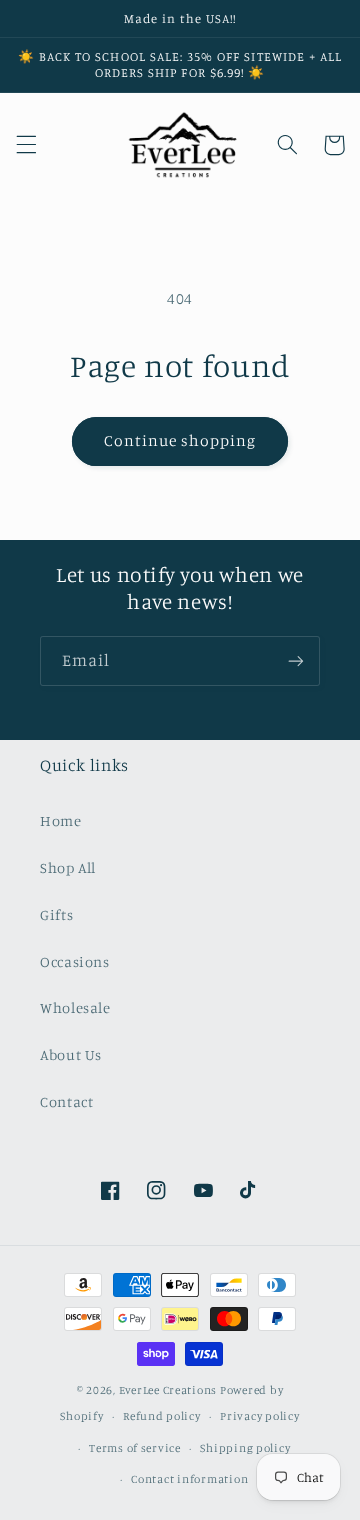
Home (61, 820)
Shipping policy (245, 1448)
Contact (66, 1101)
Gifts (56, 914)
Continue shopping (180, 440)
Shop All (68, 867)
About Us (71, 1054)
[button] (26, 145)
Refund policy (162, 1416)
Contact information (189, 1479)
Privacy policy (259, 1416)
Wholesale (75, 1007)
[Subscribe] (296, 660)
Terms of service (135, 1448)
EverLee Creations (168, 1390)
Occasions (75, 961)
